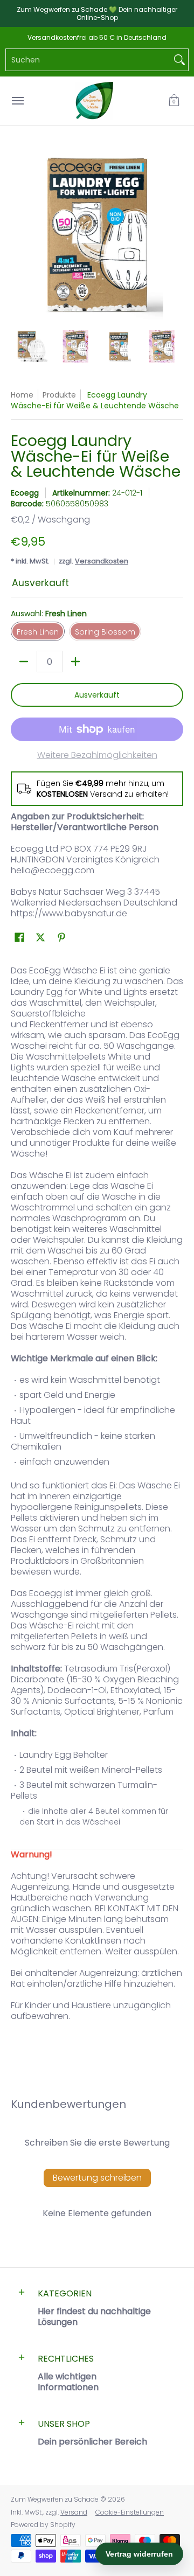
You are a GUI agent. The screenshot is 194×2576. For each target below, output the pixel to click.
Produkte (59, 395)
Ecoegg (25, 493)
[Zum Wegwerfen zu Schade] (94, 101)
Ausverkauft (97, 695)
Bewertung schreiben (97, 2178)
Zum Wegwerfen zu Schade (55, 2499)
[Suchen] (179, 60)
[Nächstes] (176, 233)
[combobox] (88, 60)
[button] (174, 101)
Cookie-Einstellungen (130, 2512)
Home (22, 395)
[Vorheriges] (18, 233)
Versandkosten (102, 561)
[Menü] (17, 101)
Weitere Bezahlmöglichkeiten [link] (97, 755)
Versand (74, 2512)
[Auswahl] (75, 662)
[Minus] (24, 662)
